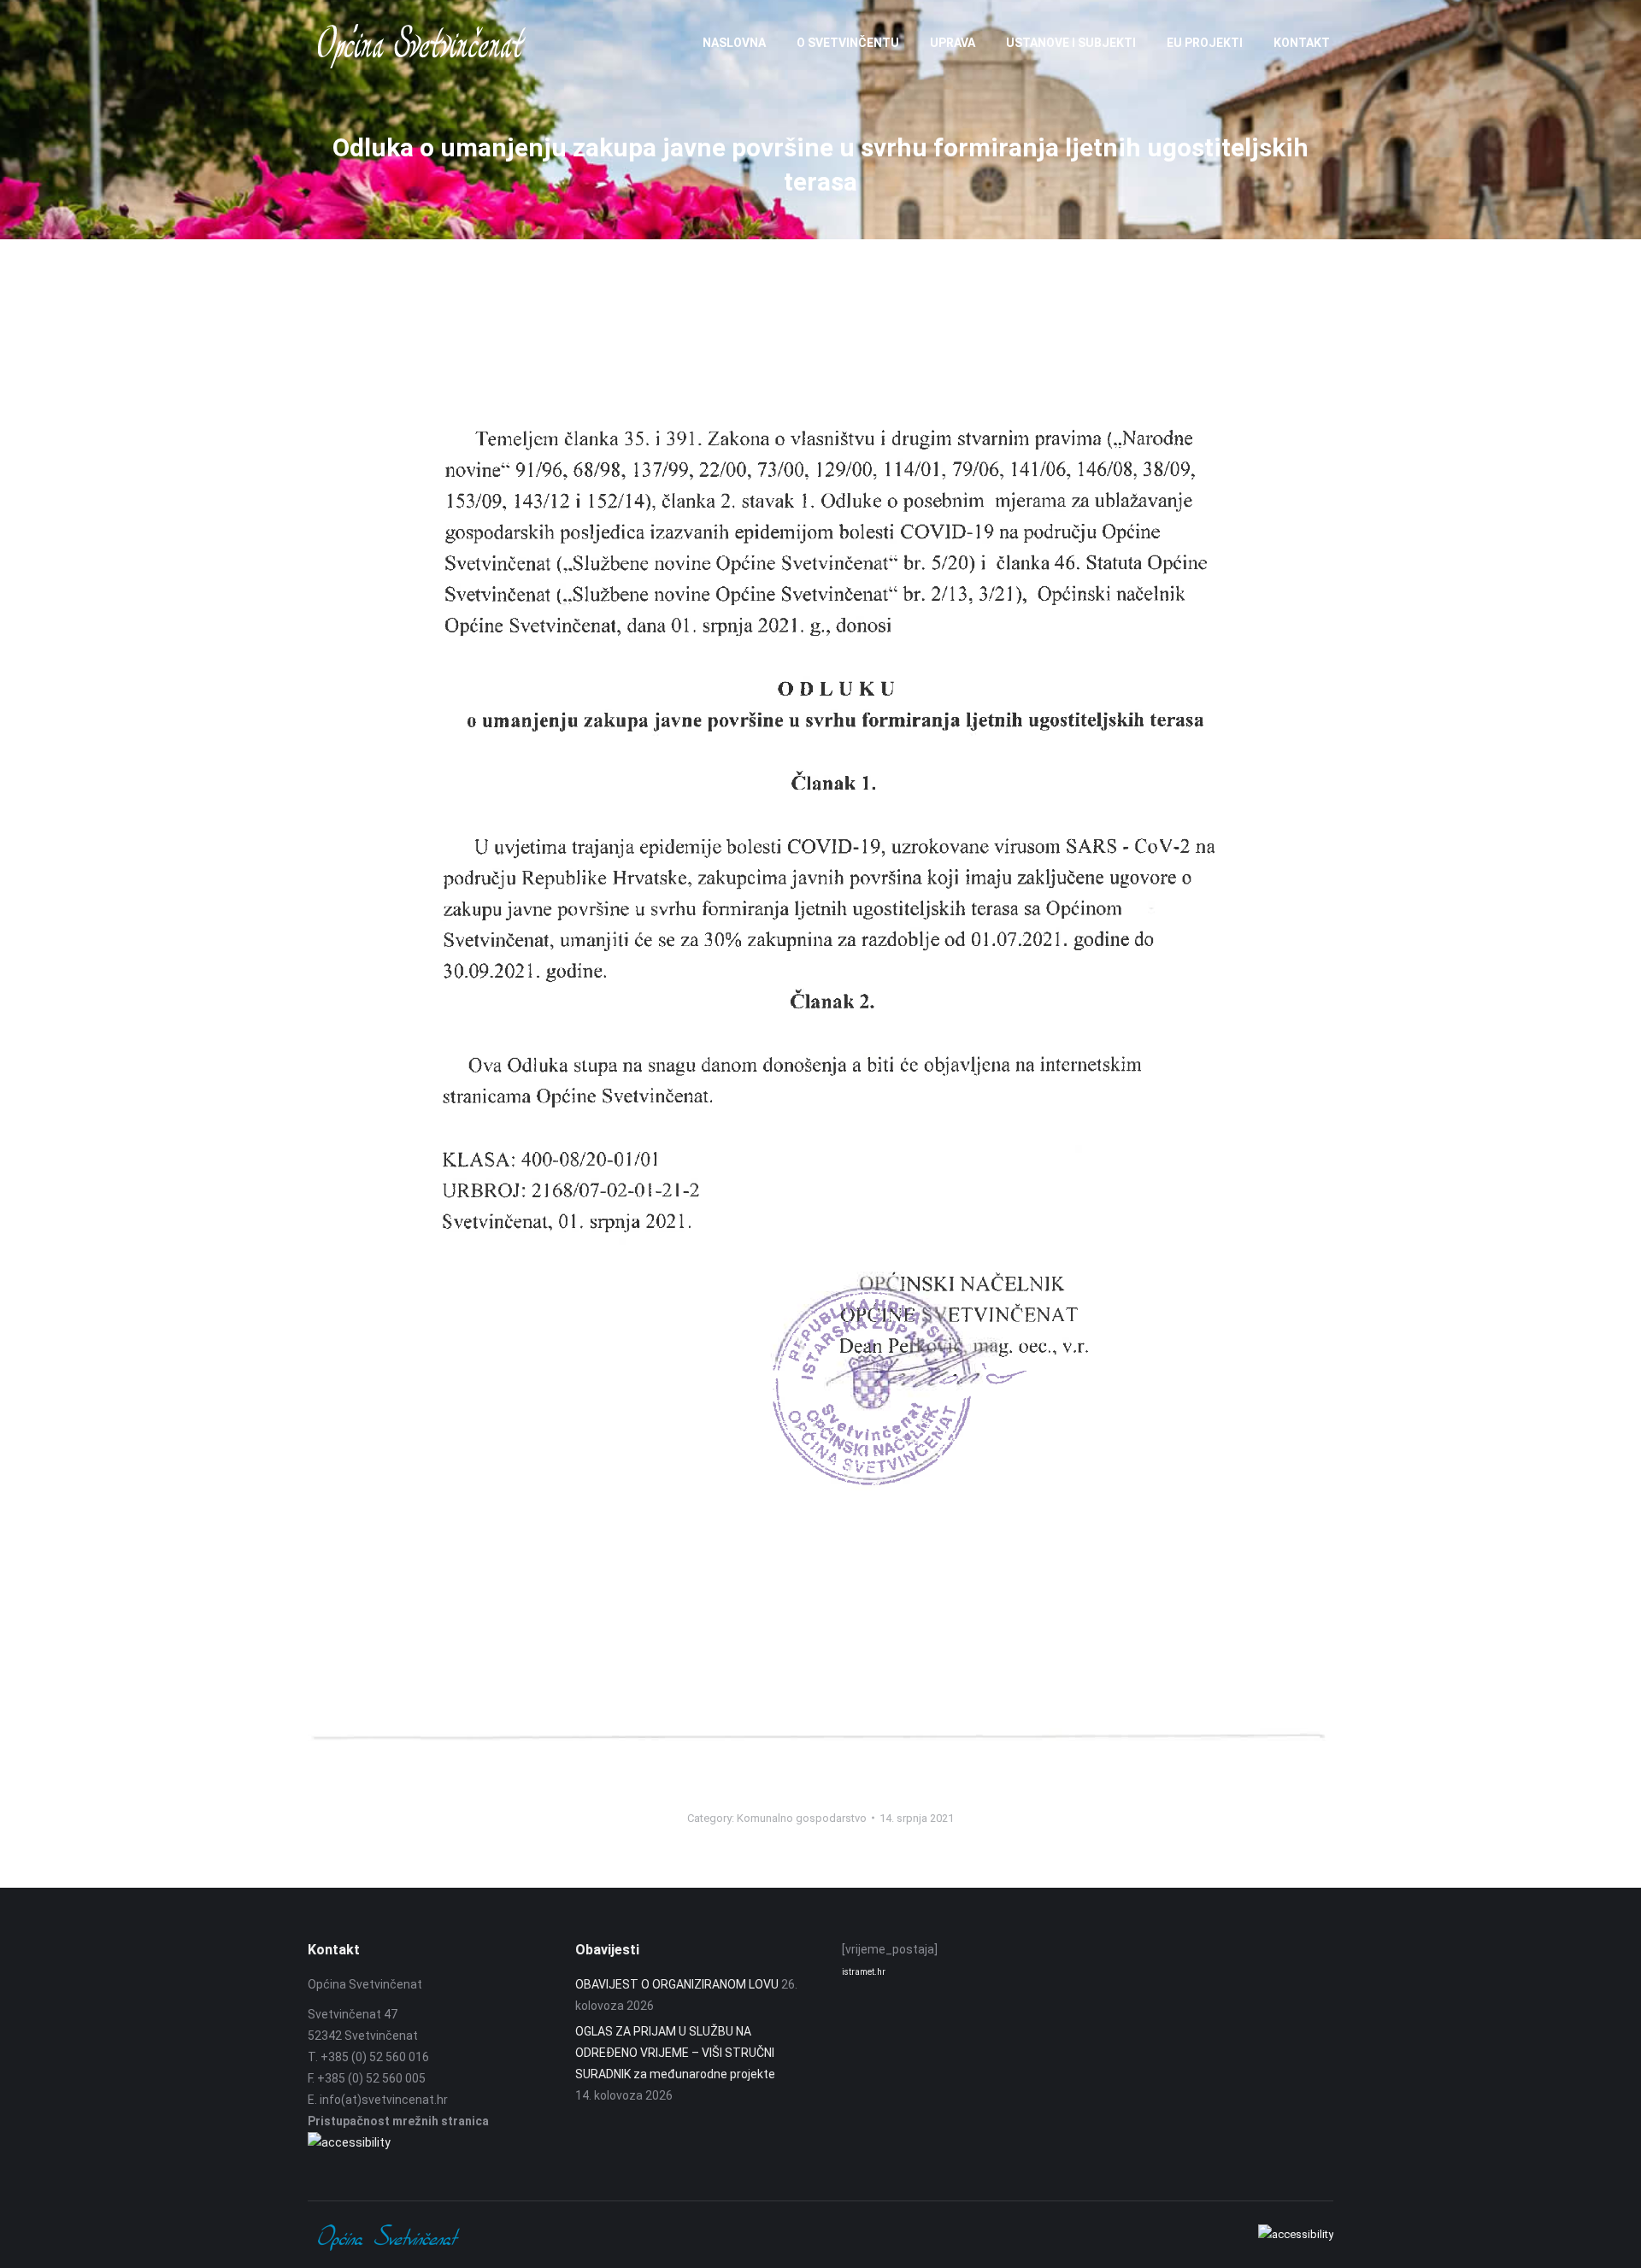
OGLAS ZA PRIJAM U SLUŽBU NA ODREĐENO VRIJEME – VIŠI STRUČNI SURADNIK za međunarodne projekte (675, 2053)
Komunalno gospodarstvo (802, 1818)
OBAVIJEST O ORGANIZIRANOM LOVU (677, 1984)
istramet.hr (864, 1972)
